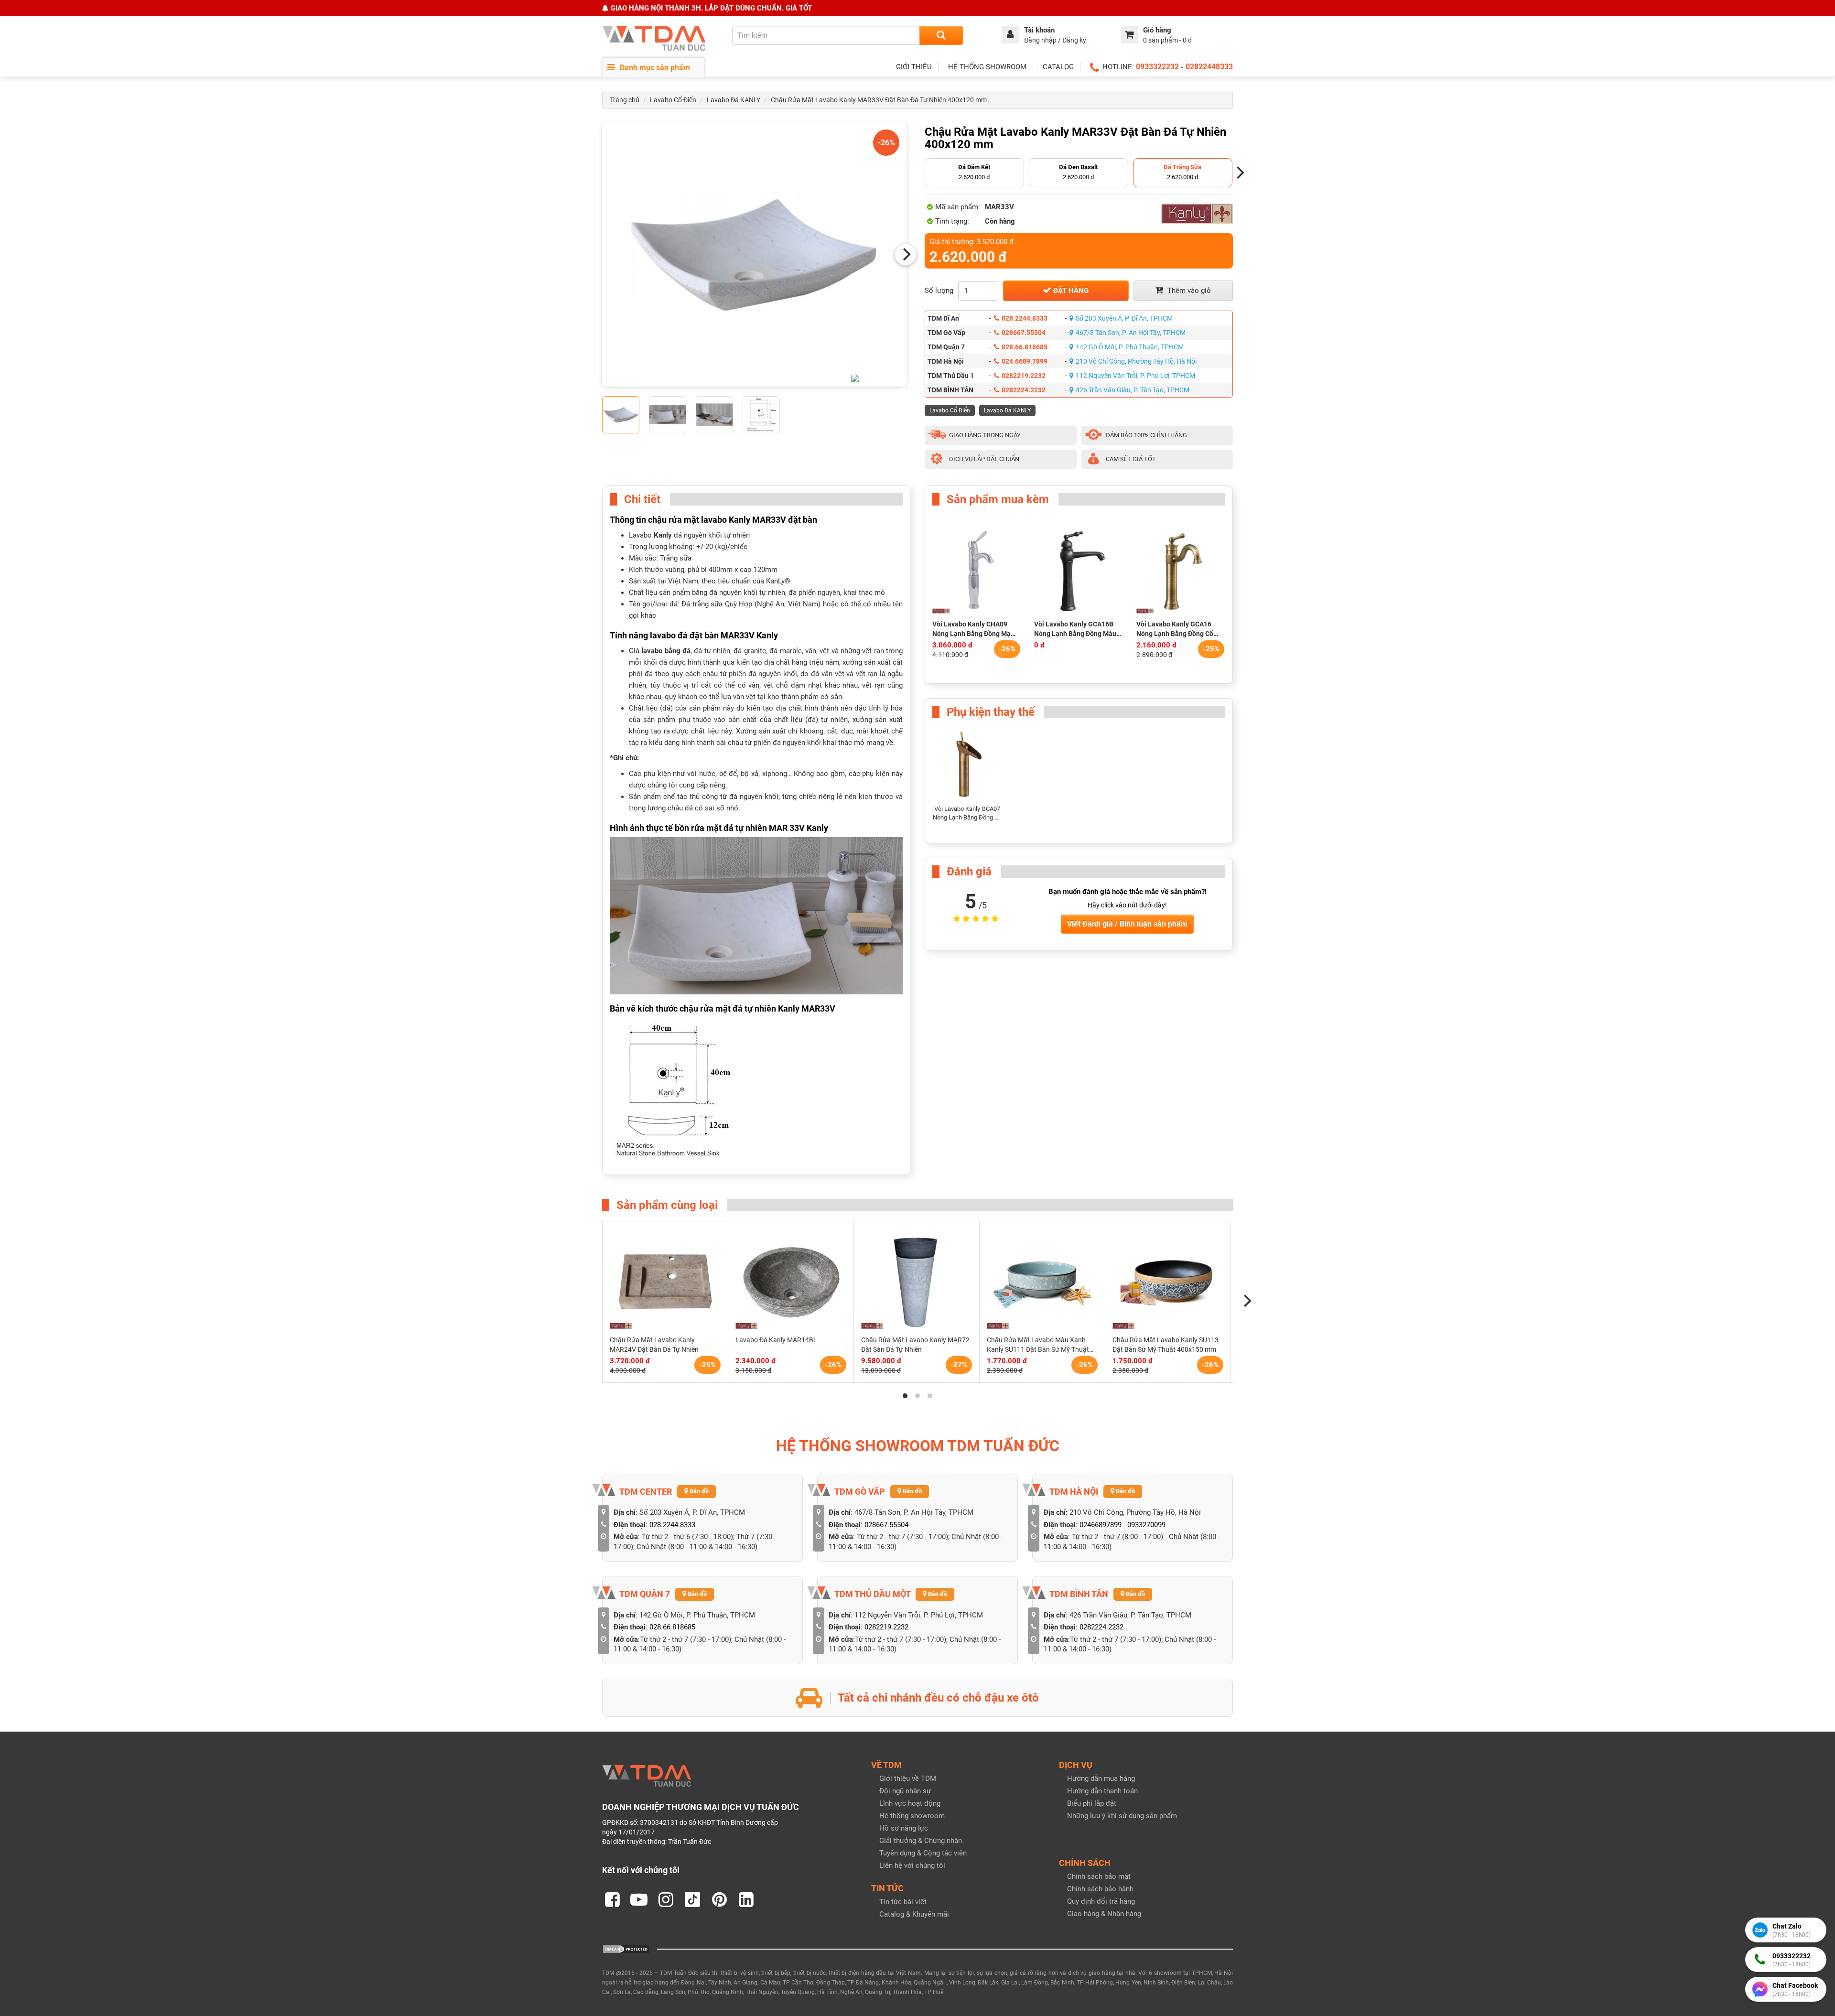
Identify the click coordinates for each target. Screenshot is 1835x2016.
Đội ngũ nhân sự (905, 1791)
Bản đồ (698, 1491)
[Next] (906, 255)
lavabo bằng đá (666, 651)
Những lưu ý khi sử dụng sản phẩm (1122, 1816)
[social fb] (612, 1899)
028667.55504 (1024, 333)
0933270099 (1146, 1525)
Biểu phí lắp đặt (1092, 1803)
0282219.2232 (1024, 376)
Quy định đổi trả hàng (1101, 1901)
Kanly (664, 535)
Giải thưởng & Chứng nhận (921, 1841)
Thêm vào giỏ (1188, 291)
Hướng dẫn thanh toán (1102, 1791)
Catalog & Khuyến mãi (914, 1914)
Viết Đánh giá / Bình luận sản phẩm (1127, 924)
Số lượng (939, 291)
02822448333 (1209, 67)
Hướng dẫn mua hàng (1101, 1779)
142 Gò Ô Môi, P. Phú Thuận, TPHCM (1130, 347)
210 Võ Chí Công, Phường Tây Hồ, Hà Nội (1136, 361)
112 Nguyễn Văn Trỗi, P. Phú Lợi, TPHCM (1135, 376)
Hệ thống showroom (912, 1816)
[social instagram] (666, 1899)
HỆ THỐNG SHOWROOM (987, 67)
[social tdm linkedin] (746, 1899)
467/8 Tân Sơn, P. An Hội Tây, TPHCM (1131, 333)
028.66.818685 (1025, 347)
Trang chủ (625, 100)
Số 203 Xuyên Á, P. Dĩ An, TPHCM (1124, 318)
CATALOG (1058, 67)
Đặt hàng (1070, 291)
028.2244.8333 (1025, 318)
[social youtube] (639, 1899)
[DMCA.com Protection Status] (626, 1949)
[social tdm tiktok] (692, 1899)
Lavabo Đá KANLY (734, 100)
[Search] (941, 35)
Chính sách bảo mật (1099, 1876)
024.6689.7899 (1025, 361)
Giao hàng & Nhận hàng (1104, 1914)
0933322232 (1157, 67)
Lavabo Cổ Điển (673, 100)
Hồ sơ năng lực (904, 1828)
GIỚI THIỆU (914, 67)
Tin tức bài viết (903, 1902)
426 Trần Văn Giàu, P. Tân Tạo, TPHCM (1133, 390)
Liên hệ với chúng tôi (912, 1865)
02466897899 (1101, 1525)
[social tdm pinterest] (719, 1899)
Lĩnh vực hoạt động (910, 1803)
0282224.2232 (1024, 390)
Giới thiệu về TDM (908, 1779)
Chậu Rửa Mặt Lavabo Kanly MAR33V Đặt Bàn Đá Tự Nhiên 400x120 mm (879, 100)
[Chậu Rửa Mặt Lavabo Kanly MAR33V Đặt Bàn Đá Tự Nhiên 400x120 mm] (754, 254)
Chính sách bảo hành (1100, 1889)
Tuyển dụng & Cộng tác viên (923, 1853)
